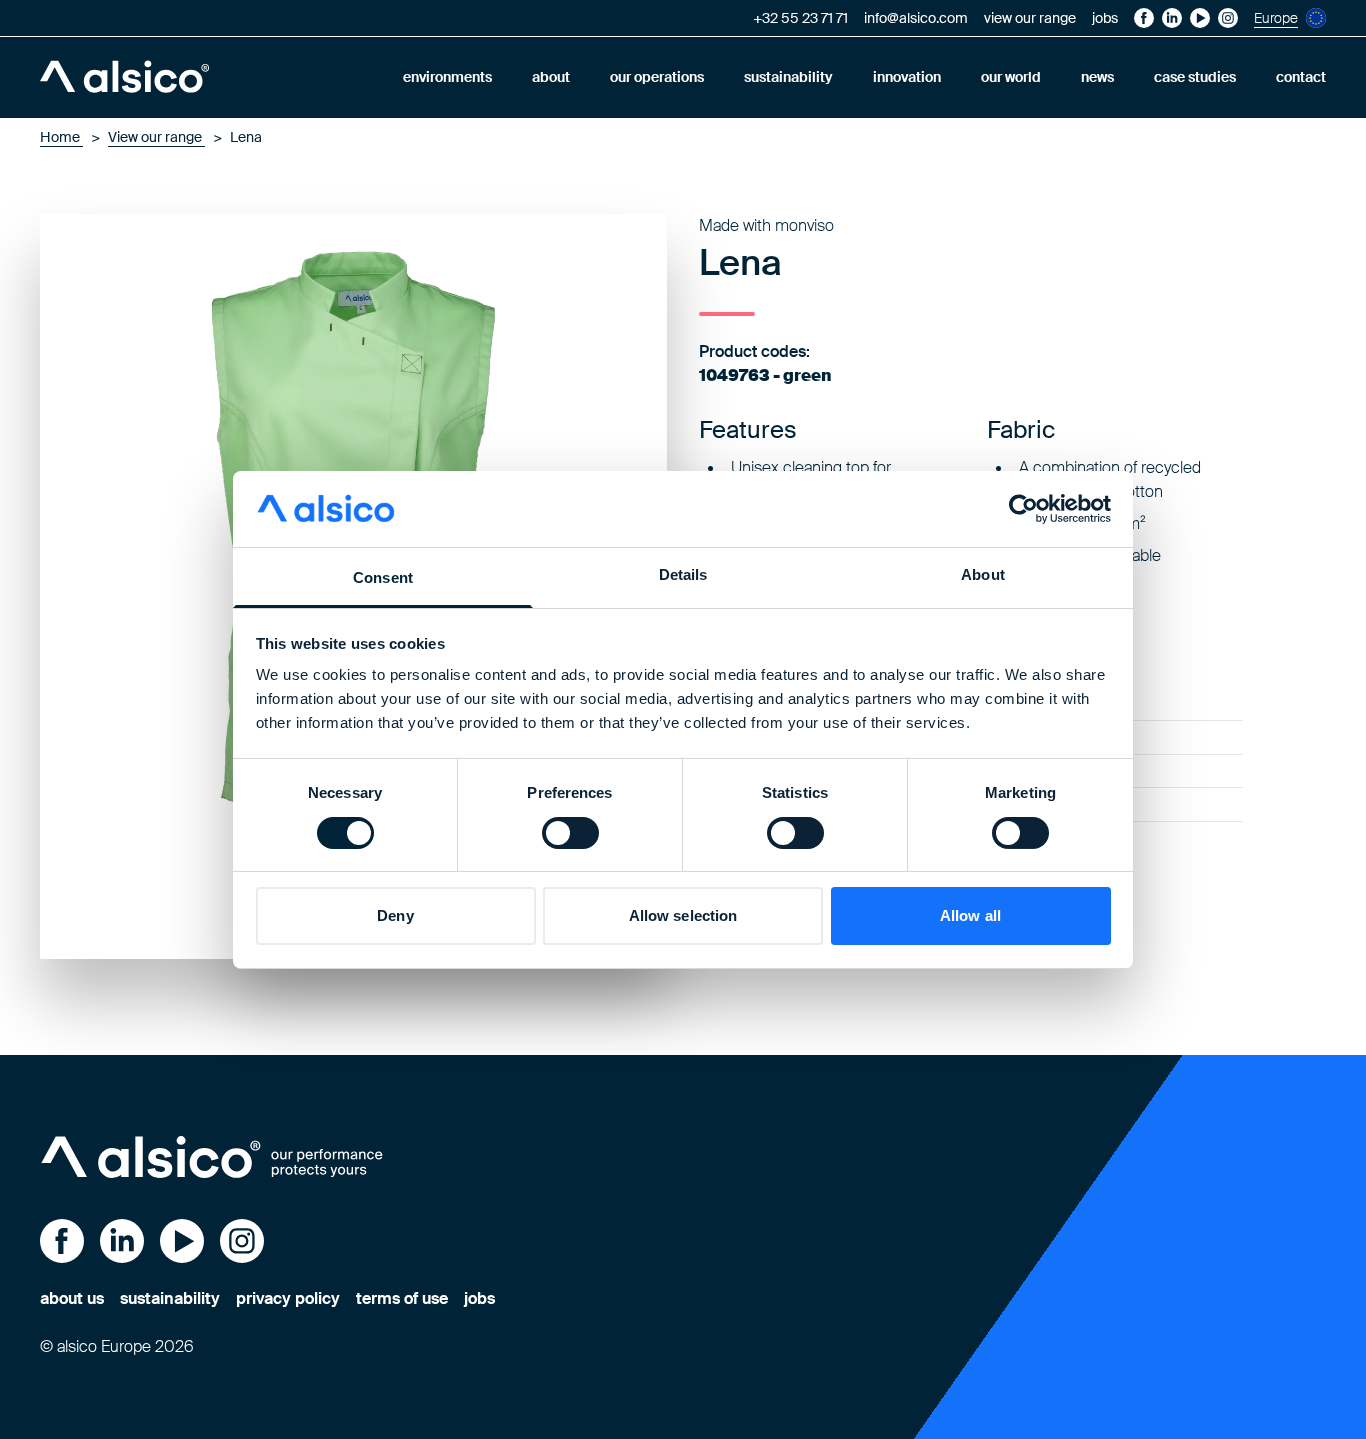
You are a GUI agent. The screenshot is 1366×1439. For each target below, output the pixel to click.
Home (61, 137)
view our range (1030, 18)
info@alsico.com (916, 18)
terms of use (402, 1298)
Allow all (970, 915)
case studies (1195, 77)
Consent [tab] (383, 577)
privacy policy (288, 1298)
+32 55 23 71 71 (800, 18)
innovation (907, 77)
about (551, 77)
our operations (657, 77)
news (1097, 77)
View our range (156, 137)
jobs (1105, 18)
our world (1011, 77)
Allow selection (683, 915)
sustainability (788, 77)
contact (1301, 77)
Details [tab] (683, 574)
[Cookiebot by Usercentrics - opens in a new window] (1023, 509)
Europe (1276, 18)
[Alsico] (124, 77)
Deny (395, 915)
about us (72, 1298)
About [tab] (983, 574)
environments (447, 77)
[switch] (570, 833)
